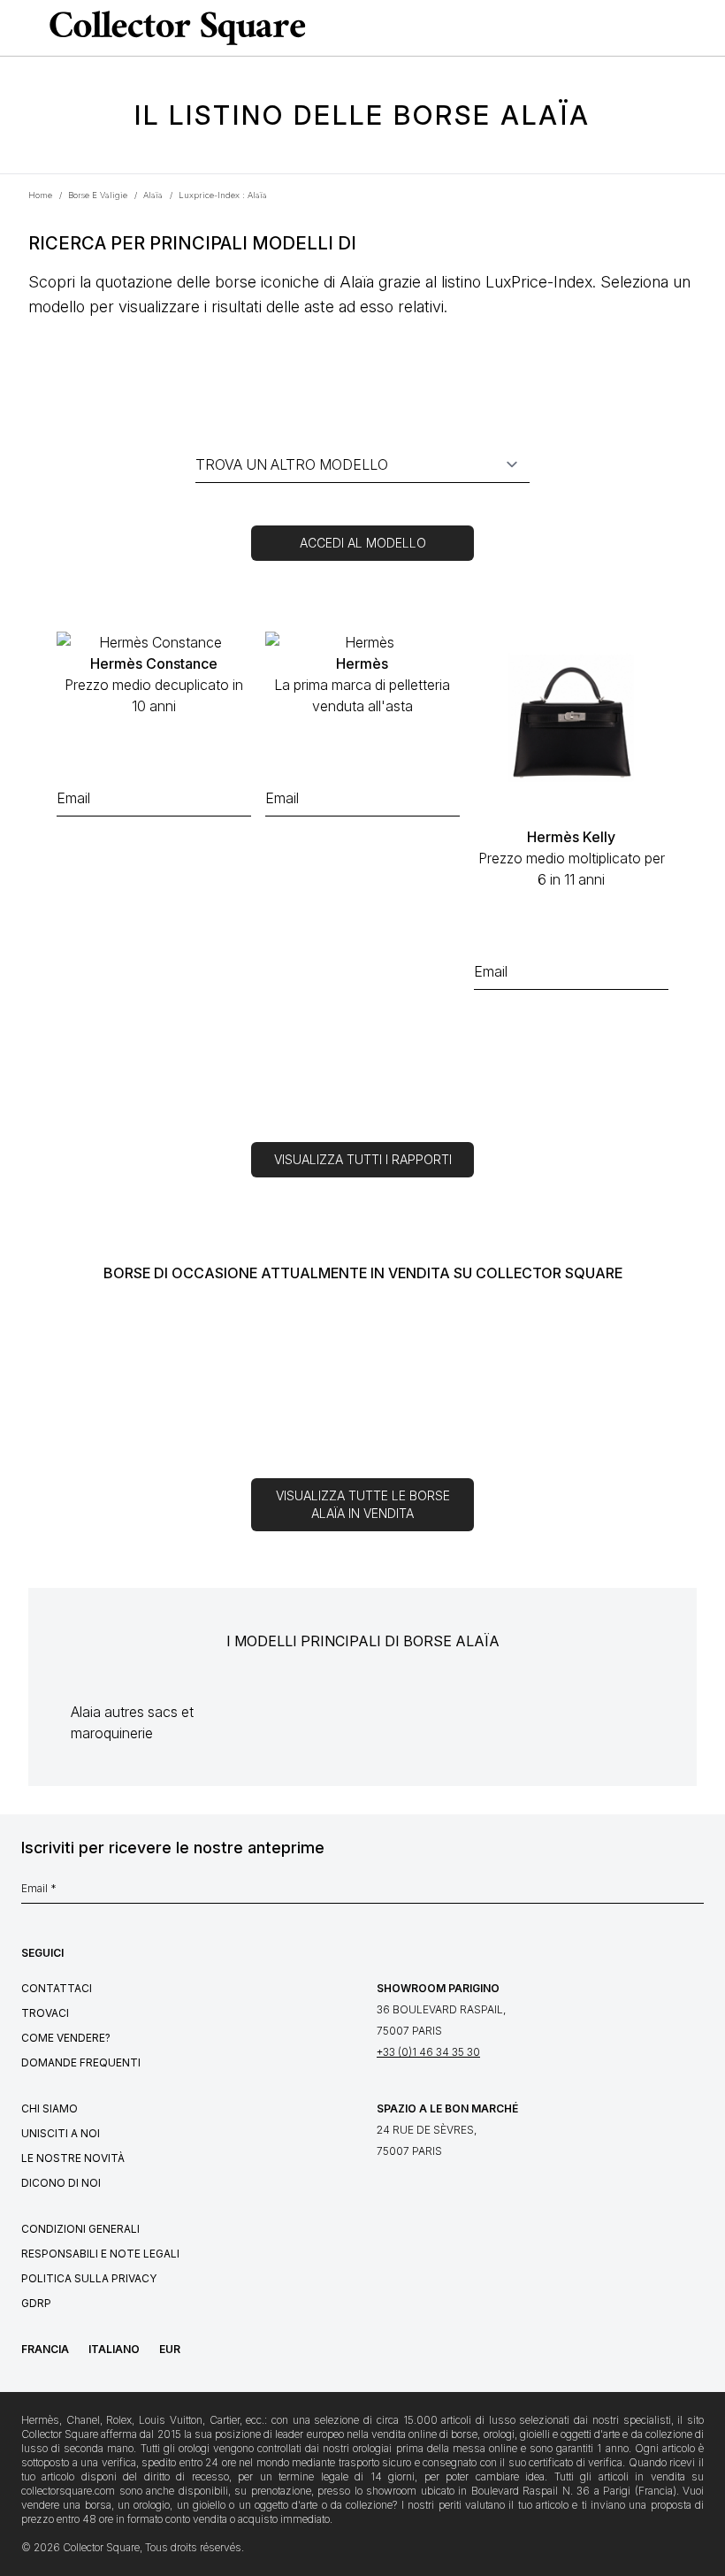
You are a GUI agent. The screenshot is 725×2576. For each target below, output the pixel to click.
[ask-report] (154, 855)
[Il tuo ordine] (675, 28)
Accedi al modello (363, 543)
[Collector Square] (173, 27)
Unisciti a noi (61, 2133)
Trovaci (45, 2013)
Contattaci (57, 1988)
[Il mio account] (706, 28)
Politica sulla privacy (89, 2278)
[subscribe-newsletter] (695, 1893)
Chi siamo (50, 2108)
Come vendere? (66, 2038)
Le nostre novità (73, 2158)
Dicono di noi (61, 2183)
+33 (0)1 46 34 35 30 (428, 2052)
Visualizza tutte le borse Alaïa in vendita (363, 1504)
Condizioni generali (80, 2229)
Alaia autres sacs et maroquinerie (132, 1722)
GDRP (36, 2303)
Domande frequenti (81, 2062)
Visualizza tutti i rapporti (363, 1159)
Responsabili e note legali (100, 2254)
